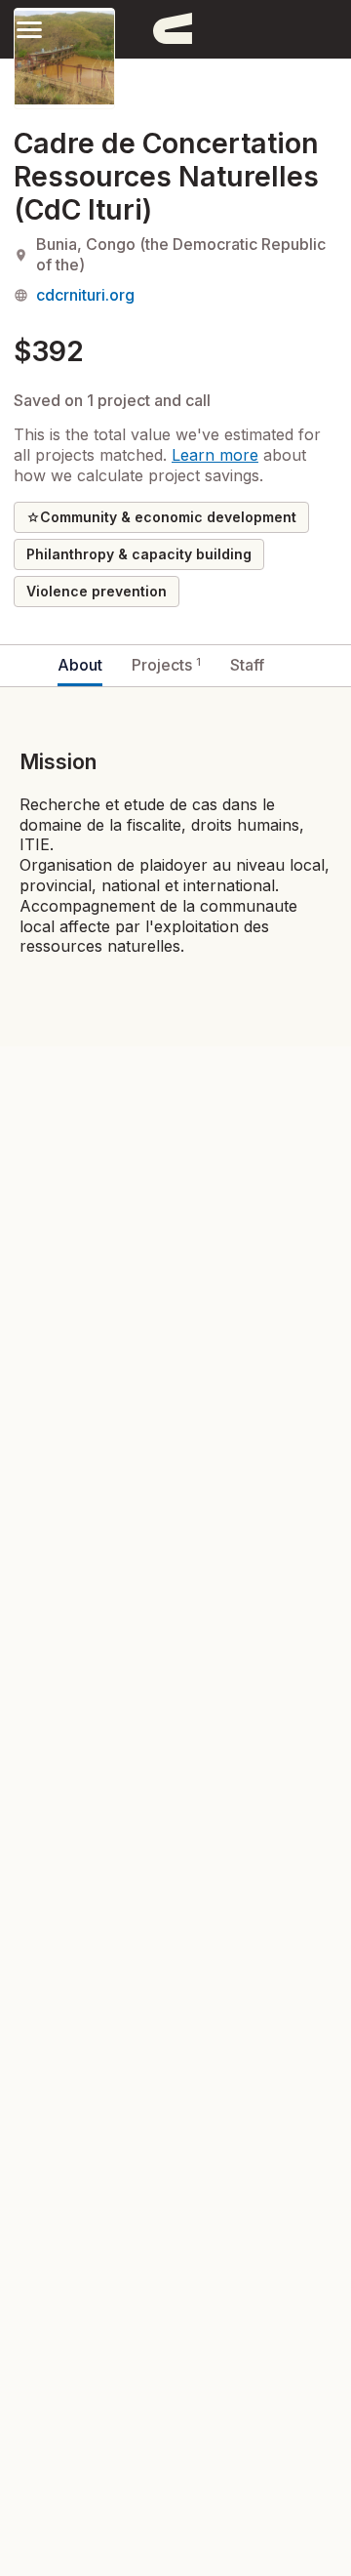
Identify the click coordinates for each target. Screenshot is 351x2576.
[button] (29, 29)
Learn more (215, 455)
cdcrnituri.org (85, 295)
